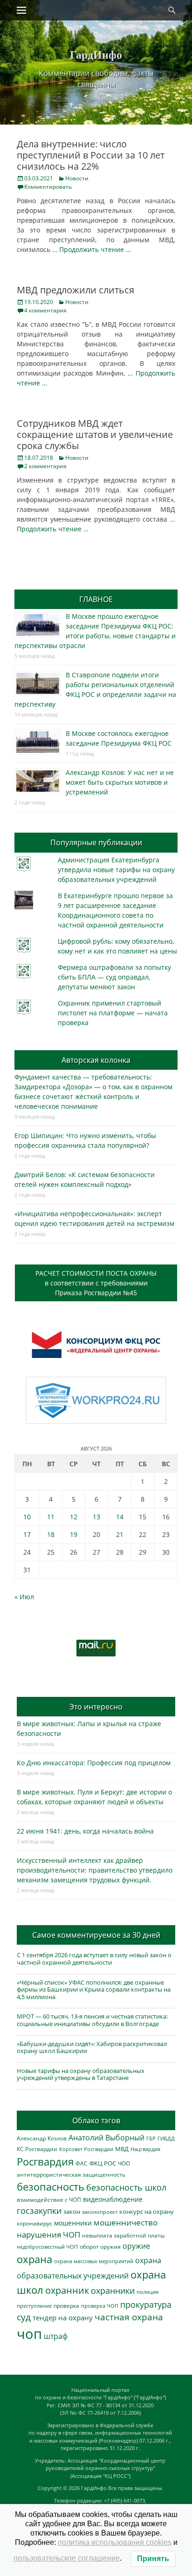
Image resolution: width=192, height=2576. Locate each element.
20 (96, 1534)
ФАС (82, 2163)
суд (24, 2317)
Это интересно (96, 1707)
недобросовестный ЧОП (47, 2247)
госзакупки (39, 2211)
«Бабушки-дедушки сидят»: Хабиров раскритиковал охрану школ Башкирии (92, 2047)
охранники (113, 2291)
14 (120, 1517)
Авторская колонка (96, 1060)
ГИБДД (166, 2138)
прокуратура (146, 2304)
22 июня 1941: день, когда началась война (85, 1831)
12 (74, 1517)
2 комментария (45, 466)
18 (51, 1534)
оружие (136, 2246)
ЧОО (124, 2163)
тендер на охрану (63, 2318)
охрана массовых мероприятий (94, 2261)
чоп (29, 2334)
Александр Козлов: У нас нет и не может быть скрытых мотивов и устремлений (120, 782)
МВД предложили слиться (75, 290)
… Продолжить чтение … (92, 249)
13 (96, 1517)
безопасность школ (126, 2187)
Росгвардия (45, 2162)
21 (120, 1534)
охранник (67, 2290)
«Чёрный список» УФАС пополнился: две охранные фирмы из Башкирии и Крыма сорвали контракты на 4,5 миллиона (94, 1990)
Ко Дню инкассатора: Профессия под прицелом (94, 1763)
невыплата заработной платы (123, 2235)
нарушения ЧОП (48, 2235)
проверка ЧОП (100, 2306)
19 (74, 1534)
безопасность (51, 2187)
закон (72, 2212)
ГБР (151, 2138)
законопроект (100, 2212)
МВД (122, 2149)
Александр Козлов (42, 2138)
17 (27, 1534)
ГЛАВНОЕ (96, 599)
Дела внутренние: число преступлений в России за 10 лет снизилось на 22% (91, 155)
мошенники (73, 2223)
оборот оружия (100, 2247)
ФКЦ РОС (103, 2163)
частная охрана (129, 2317)
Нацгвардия (145, 2149)
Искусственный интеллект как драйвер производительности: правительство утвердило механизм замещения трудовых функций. (95, 1870)
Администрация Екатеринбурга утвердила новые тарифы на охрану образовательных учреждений (116, 870)
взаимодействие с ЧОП (49, 2200)
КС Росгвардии (37, 2149)
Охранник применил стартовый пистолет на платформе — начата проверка (113, 1013)
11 (51, 1517)
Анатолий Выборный (106, 2138)
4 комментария (45, 310)
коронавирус (34, 2223)
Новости (77, 178)
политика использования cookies (115, 2542)
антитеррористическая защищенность (71, 2175)
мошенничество (126, 2222)
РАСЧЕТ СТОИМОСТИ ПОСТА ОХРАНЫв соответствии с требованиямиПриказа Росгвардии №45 (96, 1283)
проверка (66, 2305)
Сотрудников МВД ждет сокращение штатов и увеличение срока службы (95, 434)
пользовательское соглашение (67, 2558)
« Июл (24, 1597)
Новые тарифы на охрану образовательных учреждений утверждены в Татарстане (81, 2074)
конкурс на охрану (147, 2212)
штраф (56, 2336)
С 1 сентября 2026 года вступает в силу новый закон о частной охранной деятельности (94, 1959)
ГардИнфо (96, 54)
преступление (34, 2306)
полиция (147, 2292)
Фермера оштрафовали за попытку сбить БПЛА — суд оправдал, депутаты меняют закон (114, 977)
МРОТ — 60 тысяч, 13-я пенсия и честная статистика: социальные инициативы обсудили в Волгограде (92, 2020)
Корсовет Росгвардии (86, 2149)
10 (27, 1517)
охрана (34, 2259)
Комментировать (48, 187)
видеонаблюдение (113, 2199)
